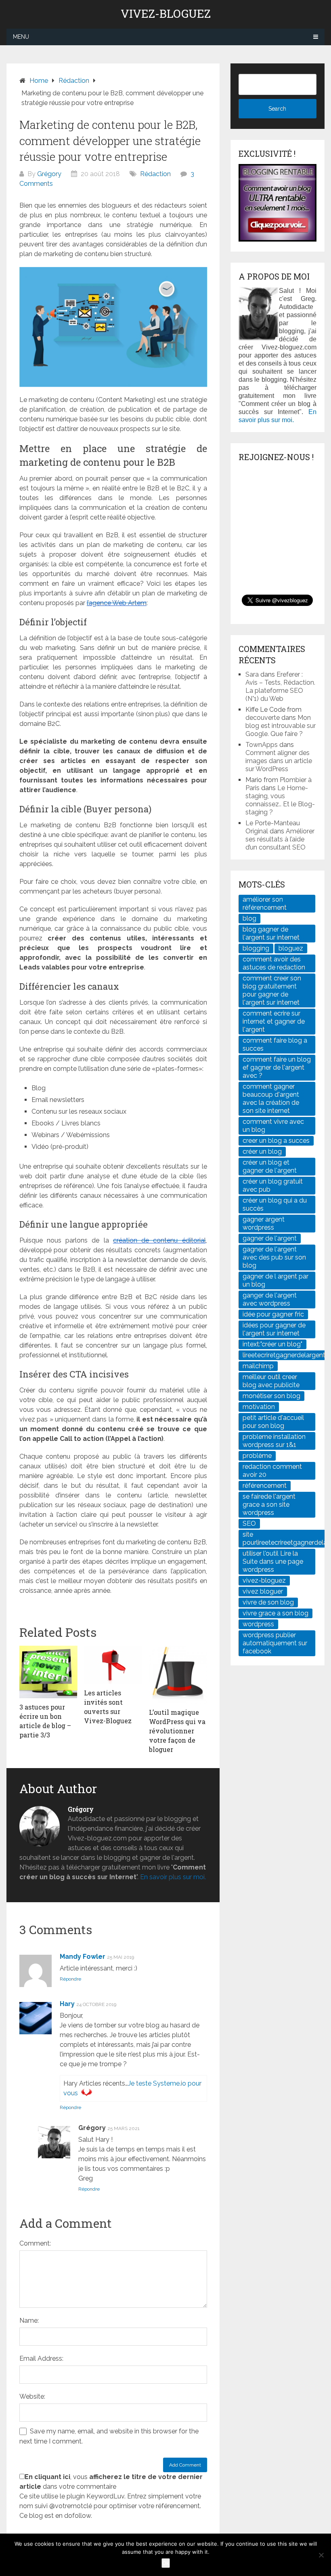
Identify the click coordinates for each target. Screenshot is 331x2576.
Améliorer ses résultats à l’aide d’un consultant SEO (280, 839)
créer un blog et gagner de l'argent (270, 1166)
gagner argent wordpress (264, 1223)
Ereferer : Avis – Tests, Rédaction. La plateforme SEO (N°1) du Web (280, 687)
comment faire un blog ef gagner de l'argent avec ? (277, 1067)
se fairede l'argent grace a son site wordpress (269, 1505)
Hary (67, 2004)
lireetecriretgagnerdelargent (284, 1355)
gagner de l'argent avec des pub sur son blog (274, 1257)
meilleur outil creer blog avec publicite (271, 1381)
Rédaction (74, 81)
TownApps (262, 745)
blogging (256, 948)
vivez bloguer (263, 1591)
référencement (265, 1486)
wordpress (258, 1624)
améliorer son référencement (265, 903)
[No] (321, 2555)
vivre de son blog (268, 1602)
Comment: (35, 2243)
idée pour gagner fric (273, 1314)
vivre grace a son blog (275, 1613)
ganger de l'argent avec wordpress (270, 1299)
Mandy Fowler (83, 1957)
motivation (259, 1407)
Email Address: (41, 2358)
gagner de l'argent (270, 1238)
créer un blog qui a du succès (275, 1204)
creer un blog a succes (276, 1141)
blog (249, 918)
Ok (166, 2563)
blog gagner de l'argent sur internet (271, 933)
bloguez (291, 948)
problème (257, 1456)
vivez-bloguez (264, 1580)
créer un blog (262, 1151)
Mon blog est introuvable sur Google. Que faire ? (281, 726)
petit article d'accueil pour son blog (273, 1422)
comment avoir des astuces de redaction (274, 963)
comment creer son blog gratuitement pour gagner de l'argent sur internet (272, 990)
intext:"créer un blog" (272, 1344)
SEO (249, 1524)
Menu (21, 37)
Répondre (70, 1979)
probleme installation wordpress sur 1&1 (274, 1441)
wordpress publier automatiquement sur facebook (275, 1643)
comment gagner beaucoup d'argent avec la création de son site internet (271, 1099)
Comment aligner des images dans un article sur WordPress (279, 761)
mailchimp (258, 1366)
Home (39, 81)
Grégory (49, 174)
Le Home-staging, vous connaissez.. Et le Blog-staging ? (280, 800)
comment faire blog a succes (275, 1044)
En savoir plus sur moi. (173, 1877)
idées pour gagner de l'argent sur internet (274, 1329)
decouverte (263, 718)
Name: (29, 2321)
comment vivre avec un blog (273, 1126)
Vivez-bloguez (166, 14)
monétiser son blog (271, 1396)
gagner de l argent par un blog (275, 1280)
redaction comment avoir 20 (272, 1471)
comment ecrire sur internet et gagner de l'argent (274, 1021)
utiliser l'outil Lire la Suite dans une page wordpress (273, 1561)
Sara (252, 674)
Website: (32, 2396)
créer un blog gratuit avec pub (273, 1185)
